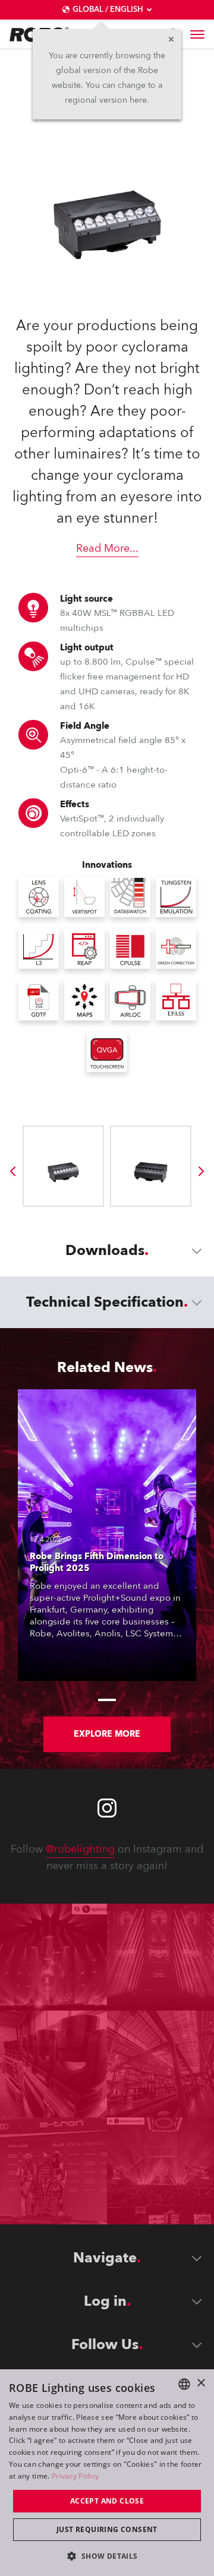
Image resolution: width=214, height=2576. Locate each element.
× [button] (201, 2383)
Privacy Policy (75, 2476)
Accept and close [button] (107, 2501)
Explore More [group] (107, 1734)
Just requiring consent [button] (107, 2529)
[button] (107, 2556)
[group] (12, 1171)
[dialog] (107, 2473)
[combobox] (184, 2384)
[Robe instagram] (107, 1808)
